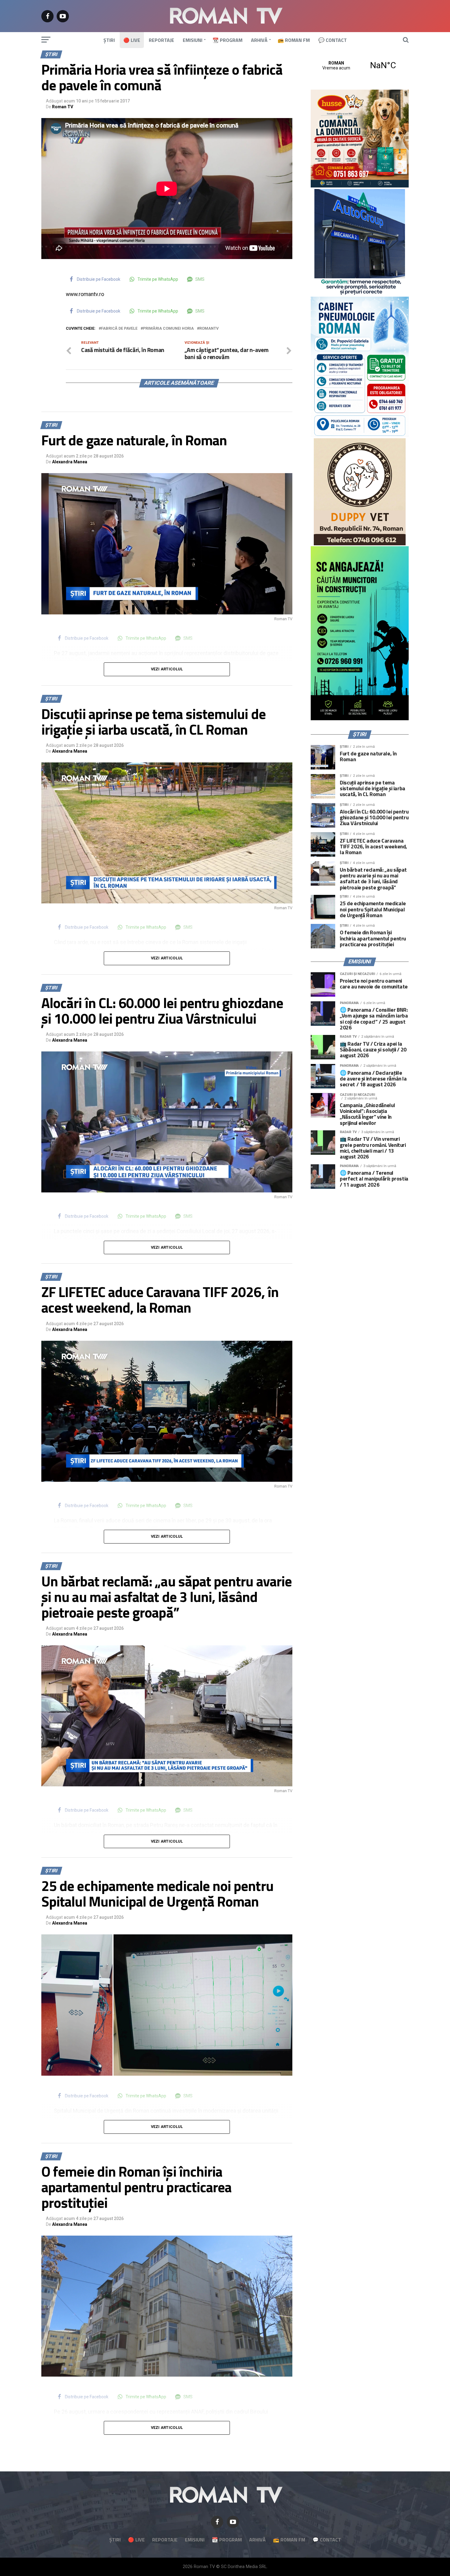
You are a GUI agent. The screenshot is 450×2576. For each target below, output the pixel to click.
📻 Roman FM (294, 40)
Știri (109, 40)
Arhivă (259, 40)
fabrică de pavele (119, 329)
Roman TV (63, 107)
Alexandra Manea (70, 462)
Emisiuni (193, 40)
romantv (209, 329)
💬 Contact (333, 40)
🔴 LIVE (132, 40)
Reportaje (161, 40)
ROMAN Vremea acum (360, 65)
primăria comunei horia (168, 329)
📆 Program (227, 40)
